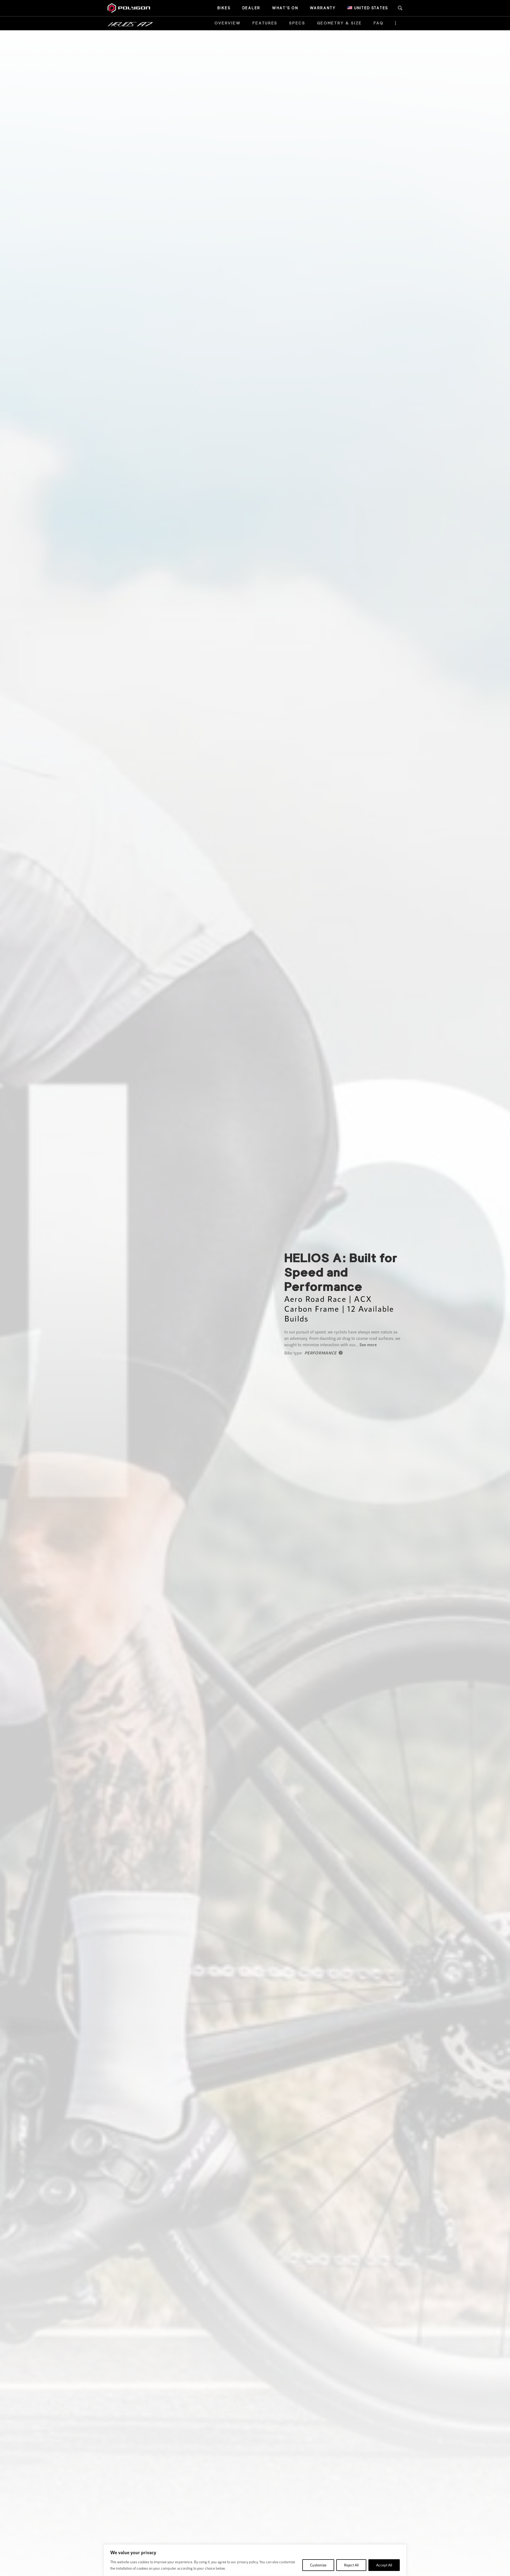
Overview (228, 23)
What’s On (285, 8)
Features (265, 23)
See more (368, 1344)
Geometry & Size (339, 23)
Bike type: (294, 1353)
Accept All (384, 2565)
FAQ (378, 23)
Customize (318, 2565)
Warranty (323, 8)
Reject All (351, 2565)
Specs (297, 23)
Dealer (251, 8)
